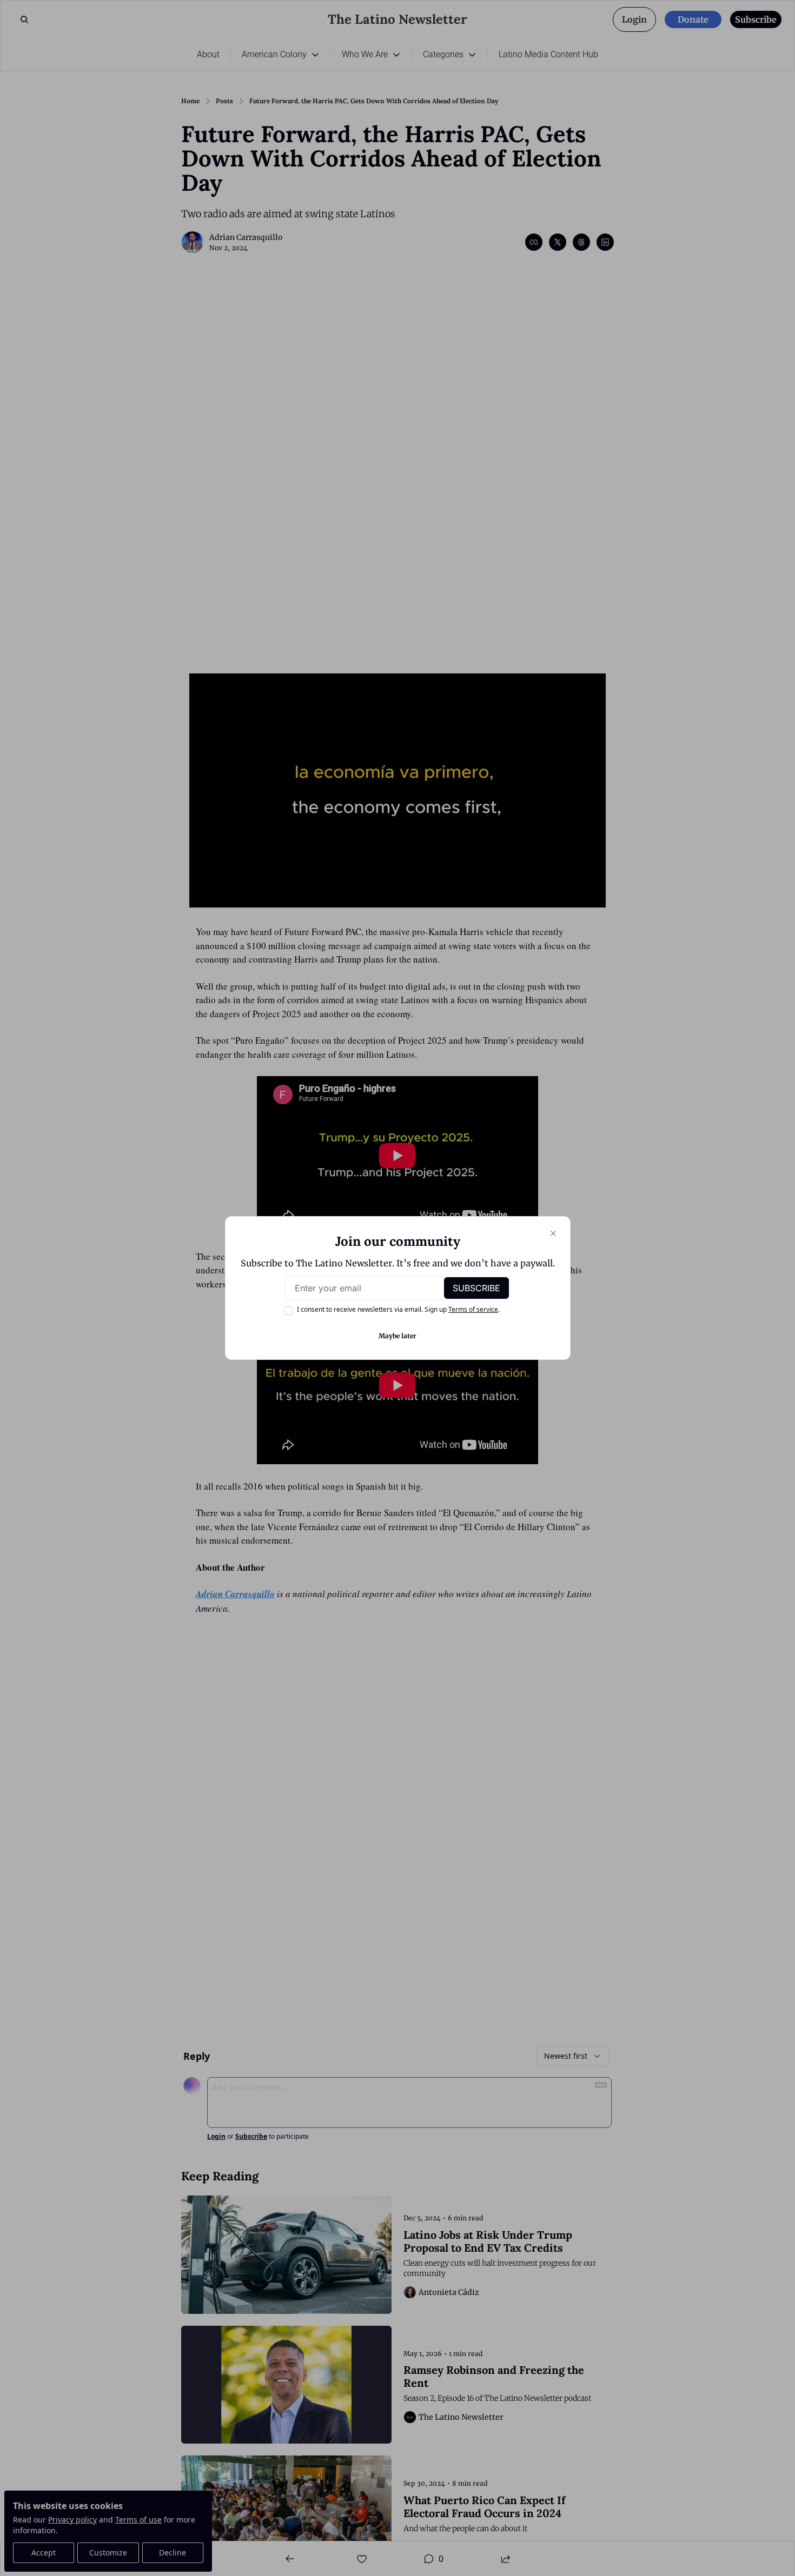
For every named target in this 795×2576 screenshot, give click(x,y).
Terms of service (473, 1309)
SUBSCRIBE (476, 1288)
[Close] (553, 1233)
